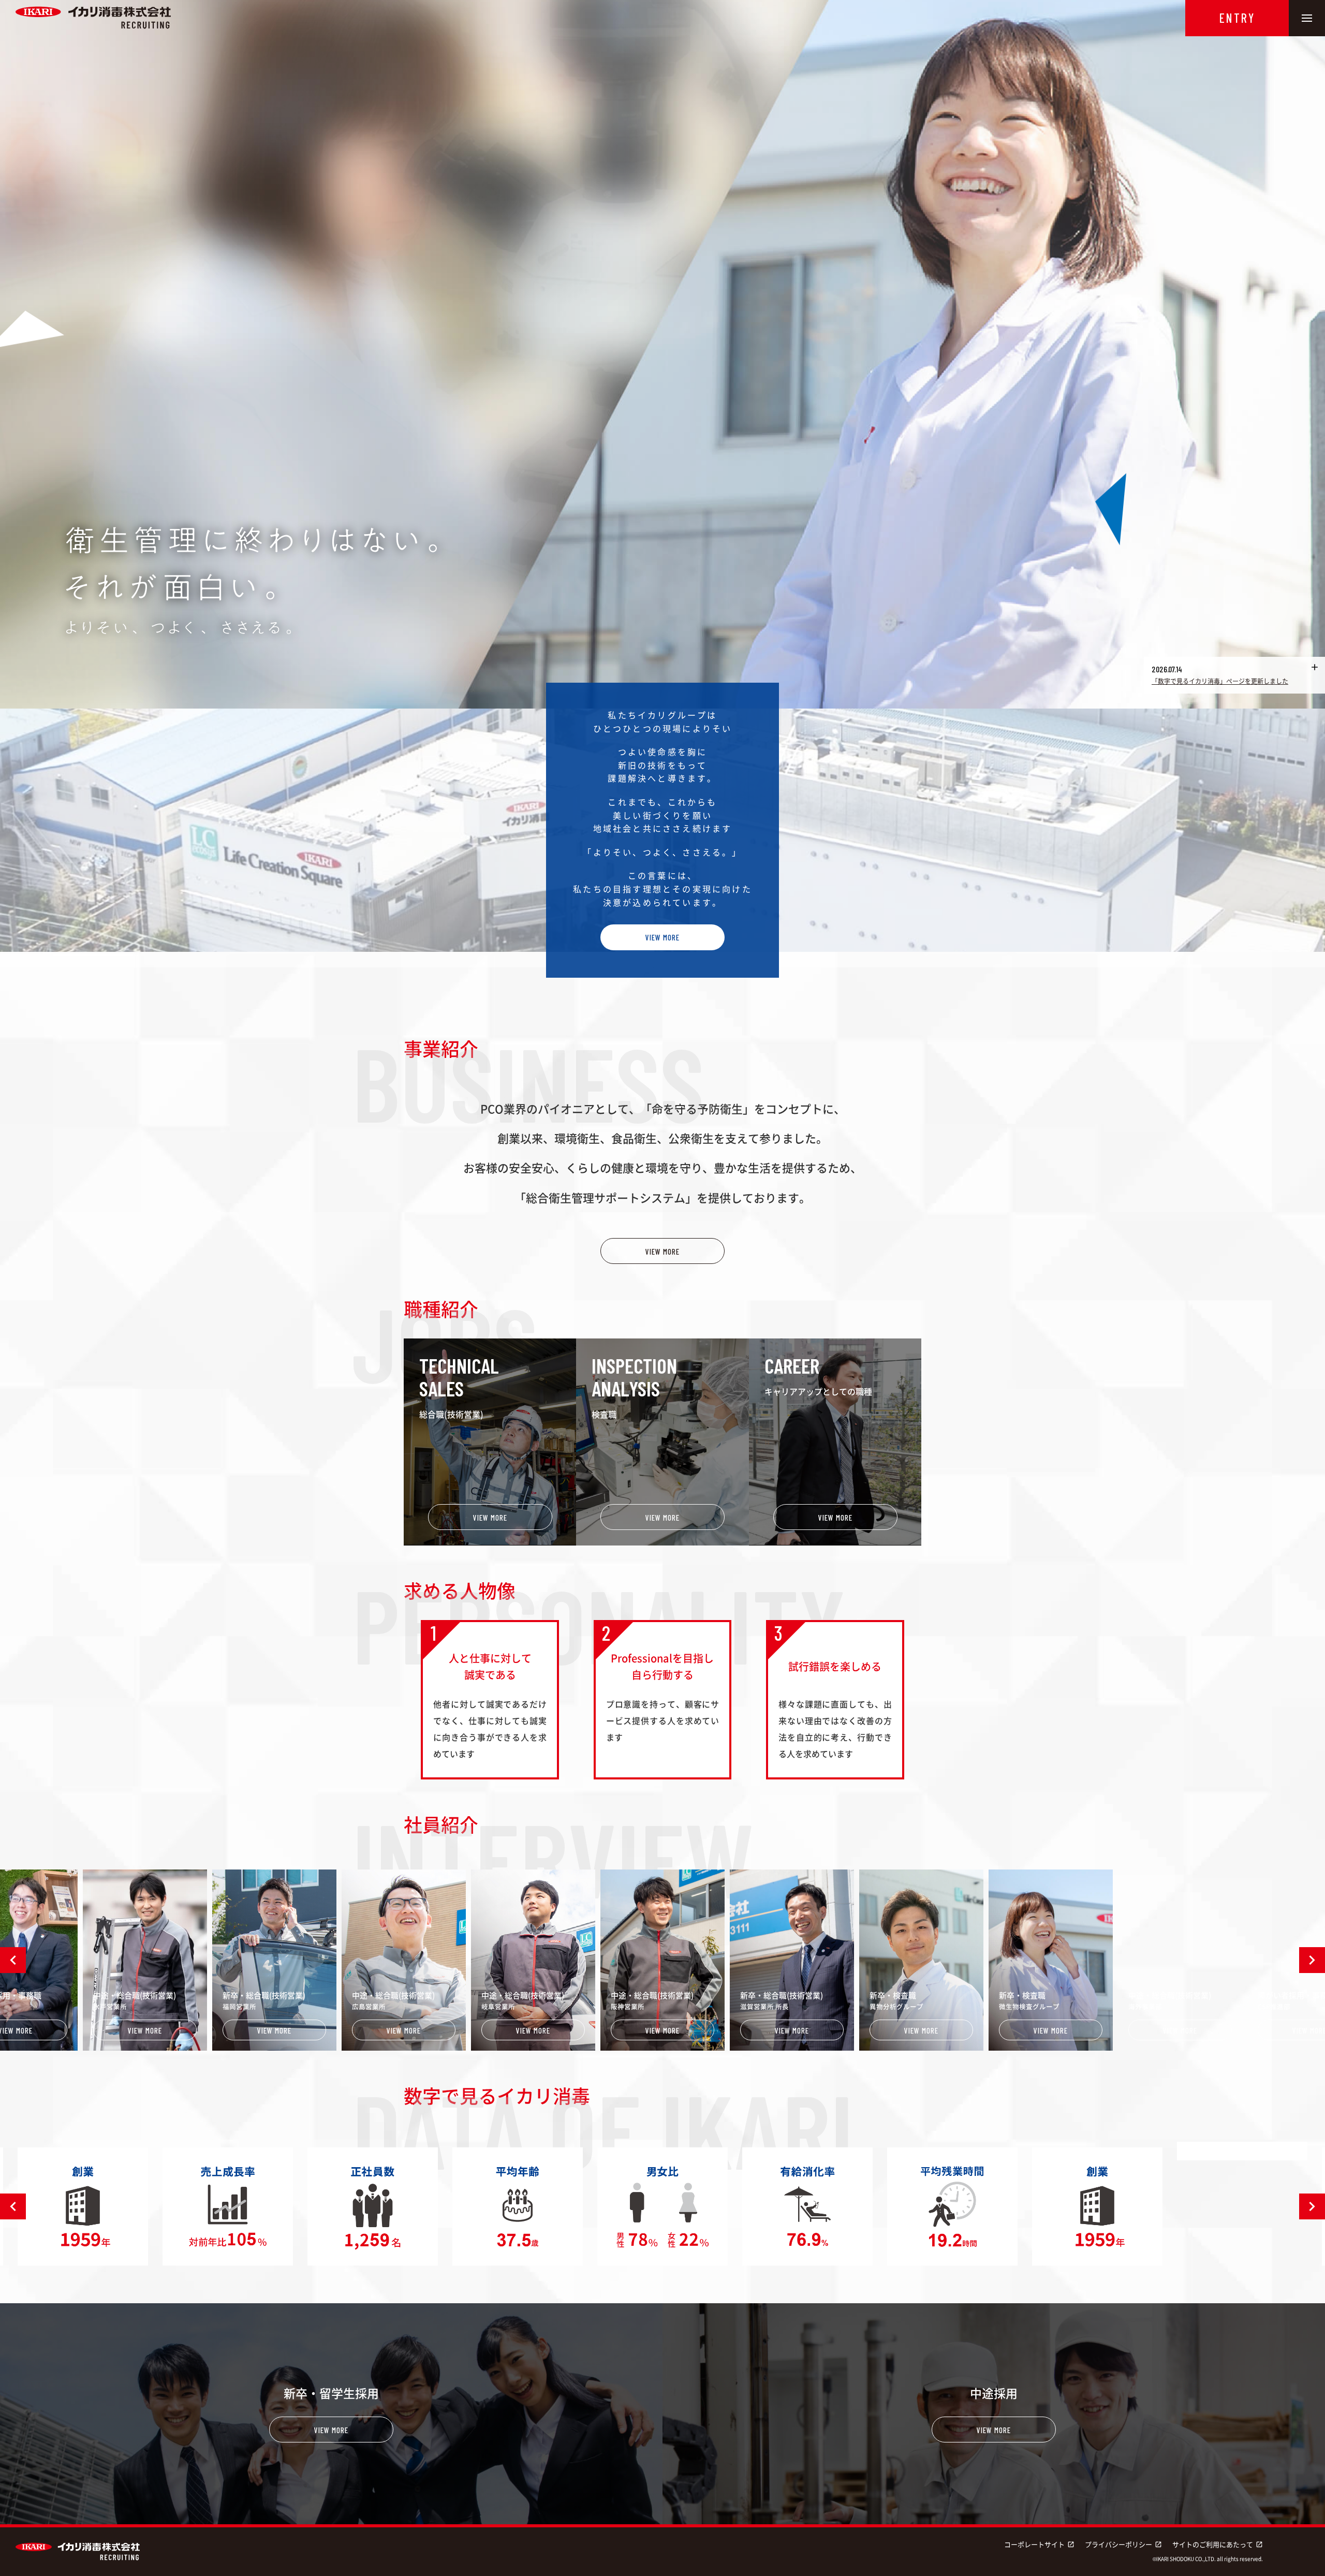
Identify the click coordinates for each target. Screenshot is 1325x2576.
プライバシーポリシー (1123, 2544)
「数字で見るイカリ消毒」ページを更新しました (1220, 681)
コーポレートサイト (1039, 2544)
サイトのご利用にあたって (1218, 2544)
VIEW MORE (662, 937)
